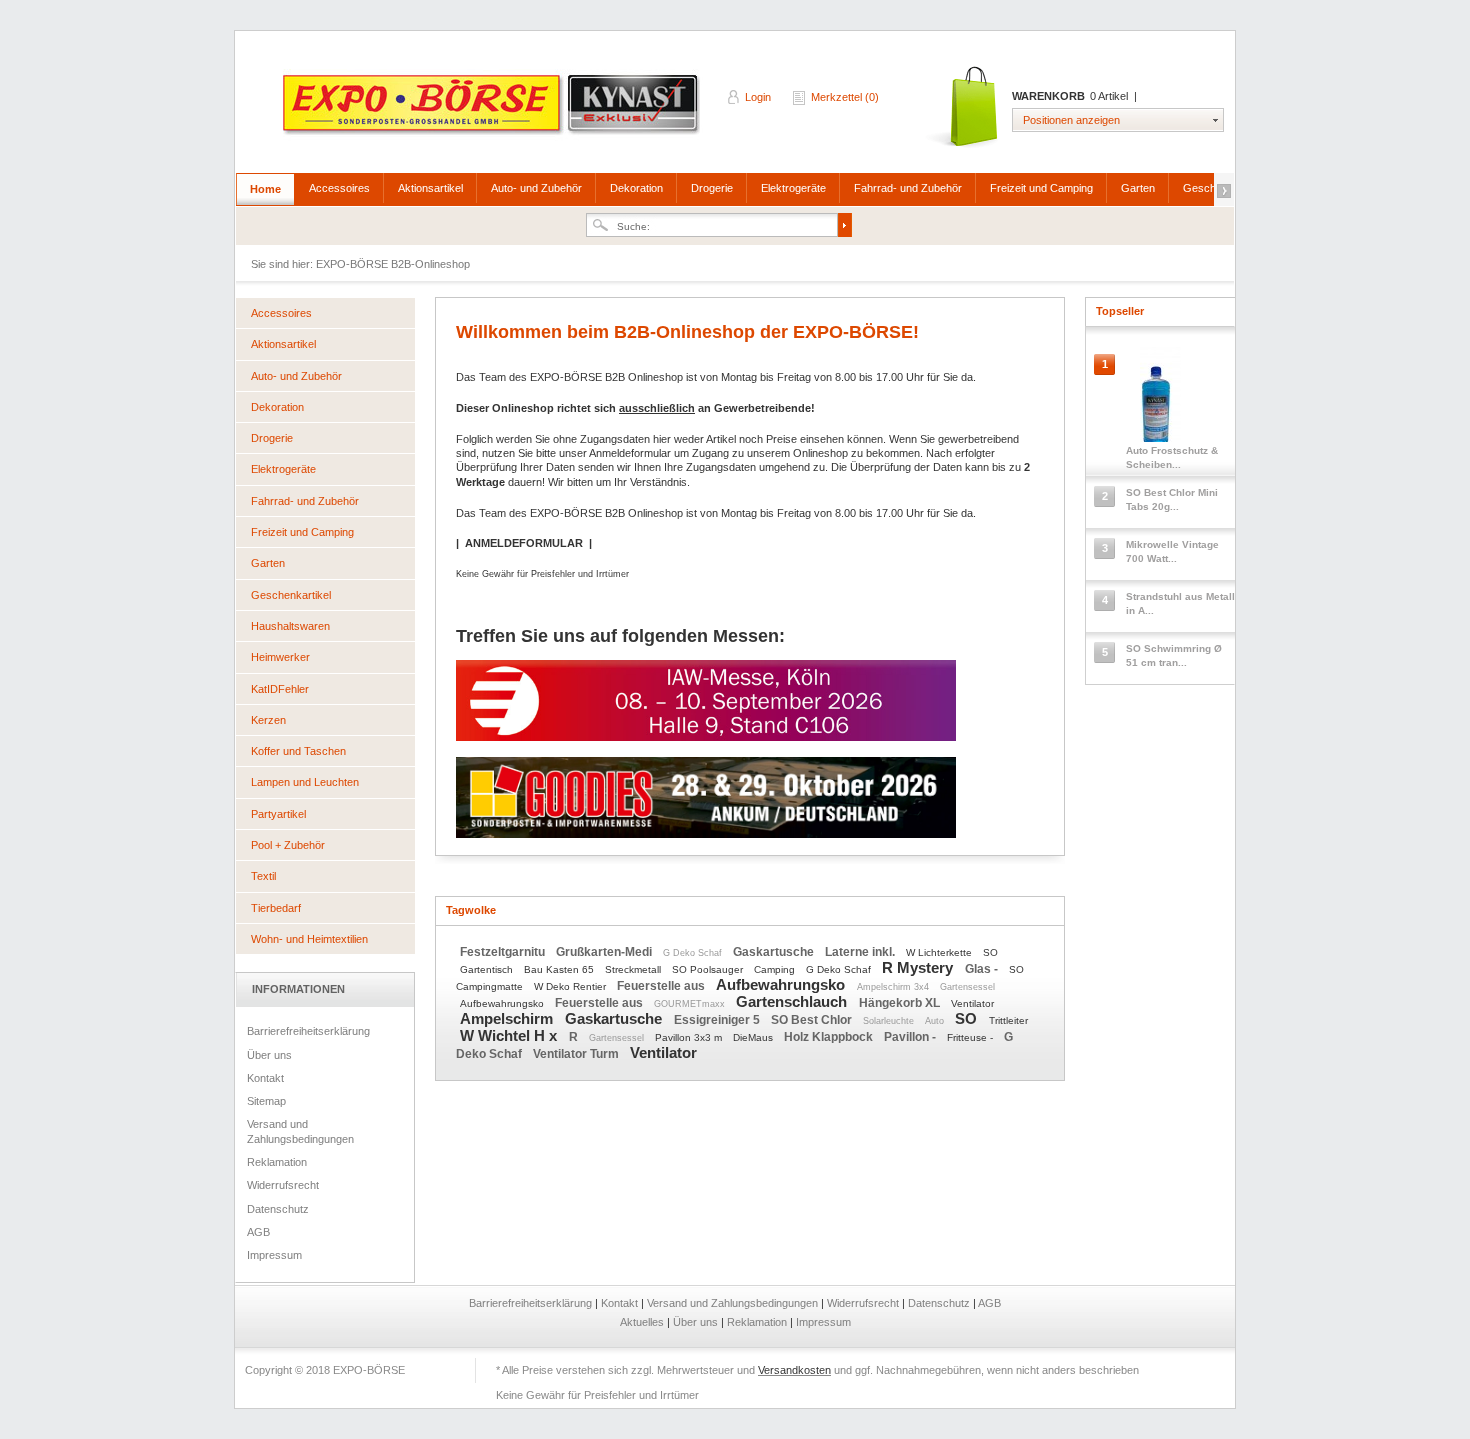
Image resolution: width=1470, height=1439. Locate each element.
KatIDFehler (280, 689)
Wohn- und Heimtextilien (309, 939)
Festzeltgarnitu (504, 952)
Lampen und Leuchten (305, 782)
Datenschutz (278, 1209)
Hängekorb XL (901, 1003)
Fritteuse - (971, 1037)
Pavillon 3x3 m (690, 1037)
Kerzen (268, 720)
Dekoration (636, 188)
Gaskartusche (775, 952)
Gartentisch (488, 969)
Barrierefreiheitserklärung (308, 1031)
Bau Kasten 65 (560, 969)
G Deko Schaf (694, 953)
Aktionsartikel (430, 188)
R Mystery (919, 967)
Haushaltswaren (290, 626)
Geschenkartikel (291, 595)
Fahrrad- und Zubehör (908, 188)
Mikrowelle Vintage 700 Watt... (1172, 551)
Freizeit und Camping (1041, 188)
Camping (776, 969)
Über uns (269, 1055)
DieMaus (754, 1037)
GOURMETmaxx (691, 1004)
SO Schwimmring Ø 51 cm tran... (1174, 655)
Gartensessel (967, 987)
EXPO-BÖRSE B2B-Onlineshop (493, 111)
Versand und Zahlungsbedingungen (300, 1131)
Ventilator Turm (577, 1054)
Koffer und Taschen (298, 751)
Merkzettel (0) (845, 97)
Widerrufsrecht (283, 1185)
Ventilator (972, 1003)
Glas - (983, 969)
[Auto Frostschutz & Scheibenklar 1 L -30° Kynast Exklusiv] (1160, 399)
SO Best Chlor (813, 1020)
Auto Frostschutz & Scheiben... (1172, 457)
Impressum (274, 1255)
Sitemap (266, 1101)
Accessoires (339, 188)
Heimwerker (280, 657)
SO (990, 952)
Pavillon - (911, 1037)
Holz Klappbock (830, 1037)
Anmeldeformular (630, 453)
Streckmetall (634, 969)
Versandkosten (794, 1370)
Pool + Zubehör (288, 845)
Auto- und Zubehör (536, 188)
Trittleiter (1008, 1020)
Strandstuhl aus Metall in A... (1180, 603)
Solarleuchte (890, 1021)
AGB (258, 1232)
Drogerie (712, 188)
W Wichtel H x (510, 1035)
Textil (263, 876)
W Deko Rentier (571, 986)
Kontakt (265, 1078)
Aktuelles (643, 1322)
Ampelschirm (508, 1018)
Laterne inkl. (861, 952)
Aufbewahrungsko (782, 984)
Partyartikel (278, 814)
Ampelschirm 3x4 (894, 987)
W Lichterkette (940, 952)
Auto (936, 1021)
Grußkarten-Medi (605, 952)
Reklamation (277, 1162)
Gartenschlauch (793, 1001)
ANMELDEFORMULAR (524, 543)
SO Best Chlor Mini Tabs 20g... (1172, 499)
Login (758, 97)
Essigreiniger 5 (718, 1020)
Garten (1138, 188)
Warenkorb (963, 107)
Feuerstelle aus (662, 986)
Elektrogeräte (793, 188)
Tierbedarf (276, 908)
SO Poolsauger (709, 969)
